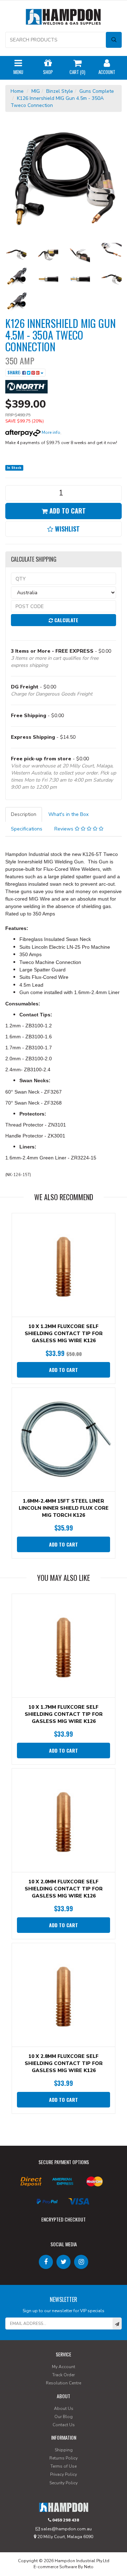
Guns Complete (97, 91)
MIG (36, 91)
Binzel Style (60, 91)
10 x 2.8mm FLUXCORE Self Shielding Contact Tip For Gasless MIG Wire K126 (64, 2063)
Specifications (27, 829)
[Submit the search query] (114, 40)
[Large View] (16, 254)
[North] (26, 386)
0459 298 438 (65, 2520)
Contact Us (64, 2425)
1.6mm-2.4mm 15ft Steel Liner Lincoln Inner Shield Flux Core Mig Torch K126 (64, 1508)
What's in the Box (68, 814)
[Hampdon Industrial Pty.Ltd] (64, 18)
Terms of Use (64, 2466)
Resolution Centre (64, 2383)
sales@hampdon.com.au (66, 2529)
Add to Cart (67, 511)
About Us (64, 2408)
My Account (64, 2367)
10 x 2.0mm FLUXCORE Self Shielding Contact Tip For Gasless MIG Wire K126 (64, 1889)
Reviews (65, 829)
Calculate (66, 620)
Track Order (64, 2375)
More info (50, 432)
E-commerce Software (55, 2567)
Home (17, 91)
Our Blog (64, 2417)
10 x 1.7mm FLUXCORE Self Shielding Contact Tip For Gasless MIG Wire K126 (64, 1714)
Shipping (64, 2450)
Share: (15, 372)
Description (24, 814)
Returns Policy (64, 2458)
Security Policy (64, 2483)
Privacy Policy (64, 2474)
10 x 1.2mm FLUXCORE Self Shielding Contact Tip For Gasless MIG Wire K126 (64, 1334)
